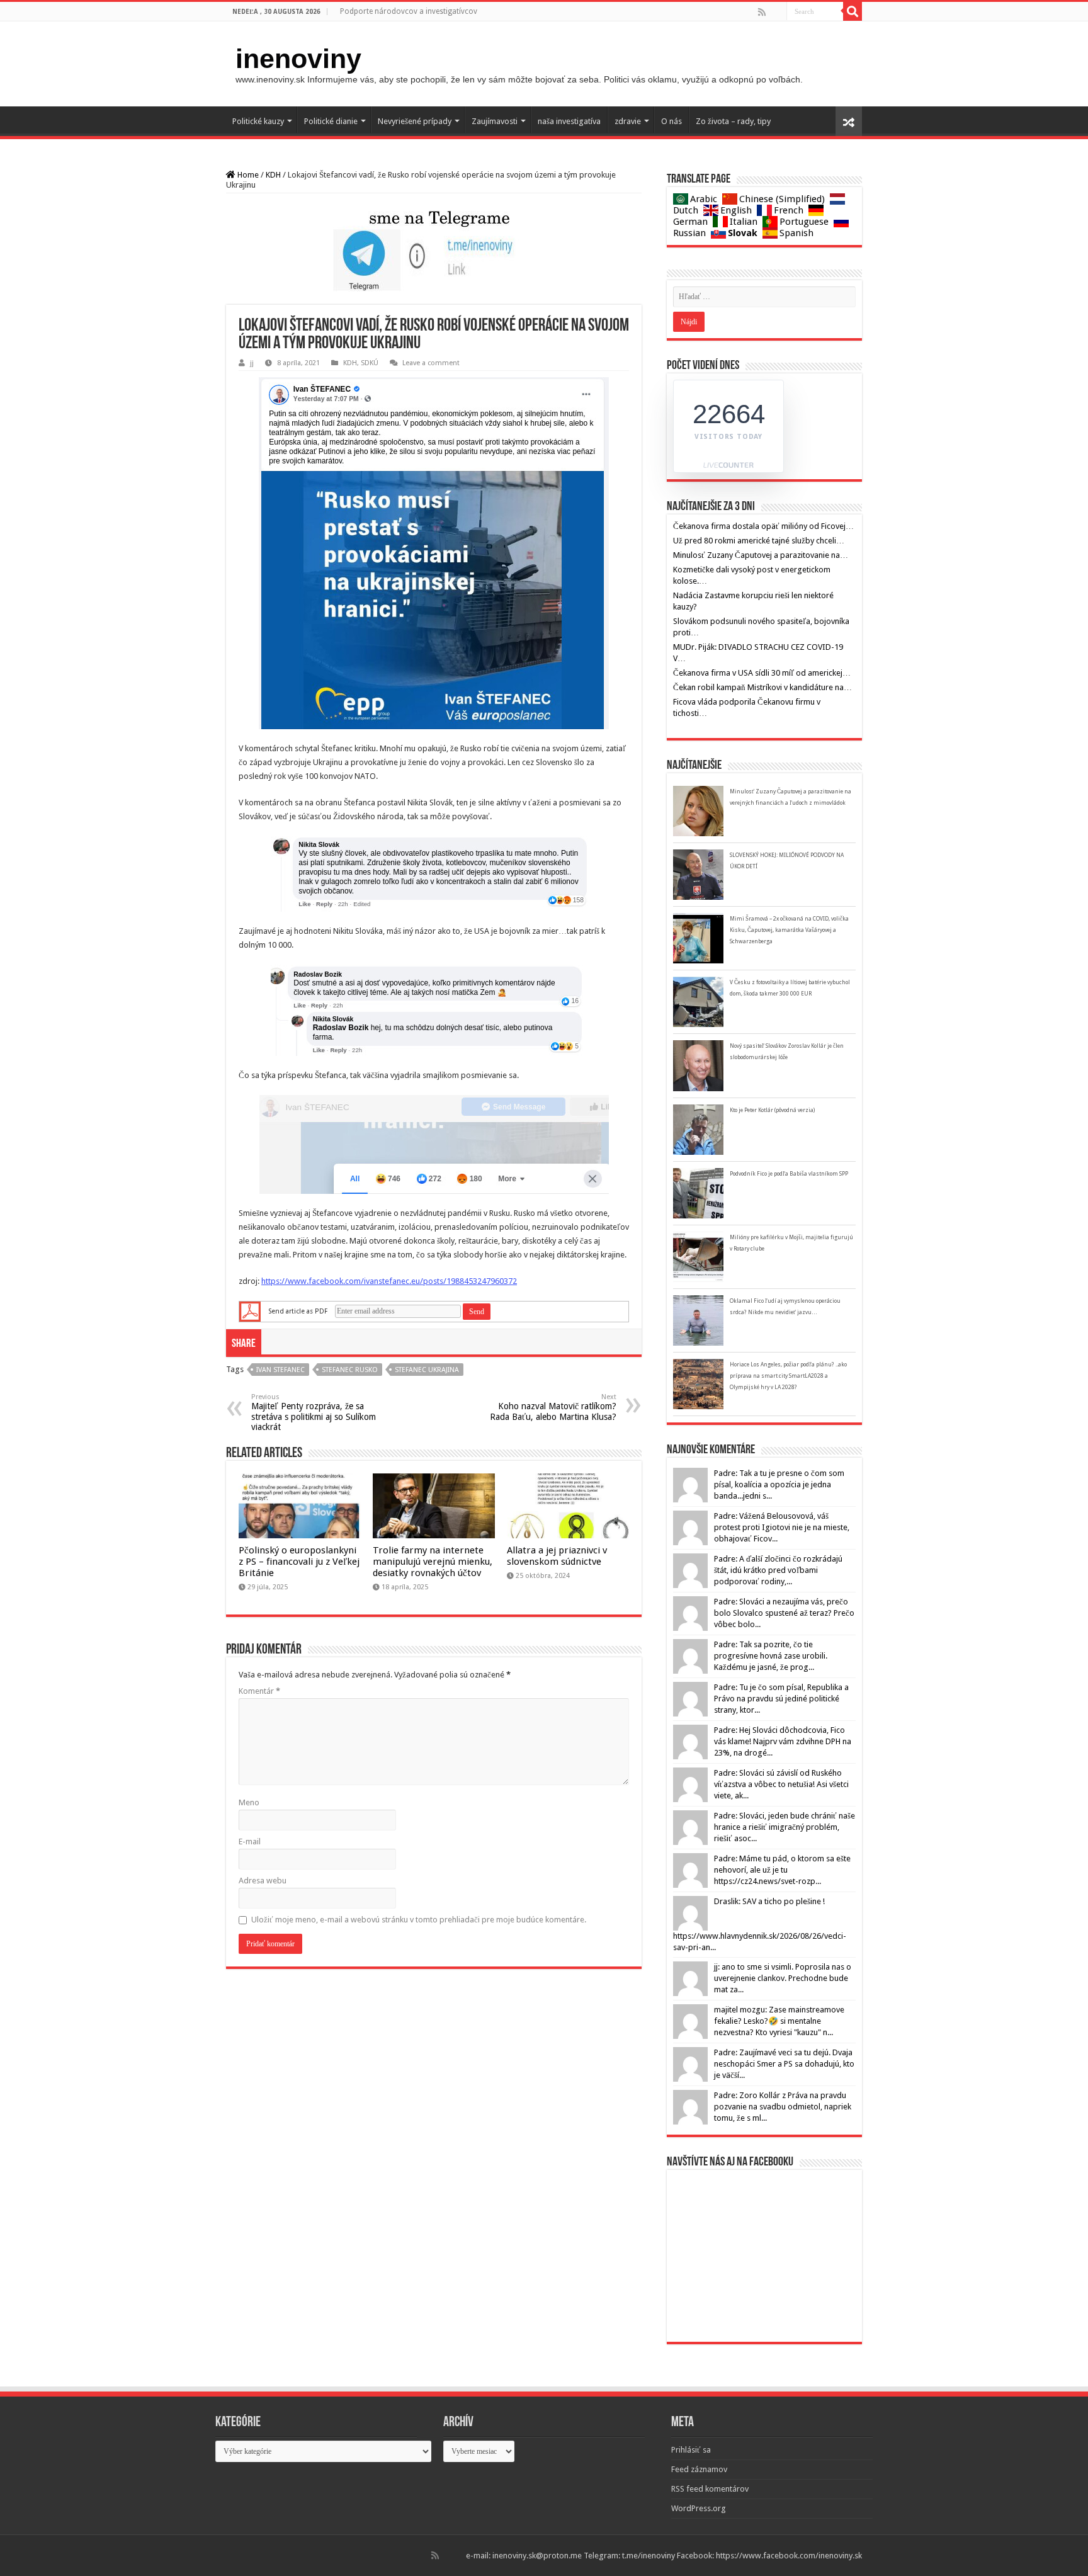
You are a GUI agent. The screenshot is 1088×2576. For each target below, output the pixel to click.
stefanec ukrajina (427, 1370)
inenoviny (298, 59)
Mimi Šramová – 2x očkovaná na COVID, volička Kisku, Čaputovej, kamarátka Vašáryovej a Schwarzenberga (789, 930)
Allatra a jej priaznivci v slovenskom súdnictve (557, 1556)
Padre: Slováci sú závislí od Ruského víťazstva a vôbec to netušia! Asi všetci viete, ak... (781, 1784)
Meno (249, 1802)
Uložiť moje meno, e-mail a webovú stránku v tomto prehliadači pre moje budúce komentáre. (419, 1920)
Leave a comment (431, 363)
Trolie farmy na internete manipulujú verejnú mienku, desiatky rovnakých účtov (433, 1562)
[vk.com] (781, 12)
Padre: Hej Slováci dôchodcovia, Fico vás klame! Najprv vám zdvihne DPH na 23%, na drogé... (783, 1741)
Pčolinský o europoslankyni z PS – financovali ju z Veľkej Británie (299, 1562)
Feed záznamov (699, 2469)
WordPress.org (699, 2508)
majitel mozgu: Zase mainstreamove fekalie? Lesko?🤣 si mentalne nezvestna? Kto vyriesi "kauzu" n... (779, 2021)
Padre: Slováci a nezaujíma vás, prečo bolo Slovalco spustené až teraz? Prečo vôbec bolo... (784, 1613)
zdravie (628, 121)
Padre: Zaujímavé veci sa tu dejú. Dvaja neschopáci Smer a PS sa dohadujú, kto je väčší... (784, 2064)
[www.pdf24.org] (250, 1311)
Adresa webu (263, 1881)
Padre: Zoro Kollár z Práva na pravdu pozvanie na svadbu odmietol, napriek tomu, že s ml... (783, 2107)
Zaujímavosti (495, 121)
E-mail (250, 1841)
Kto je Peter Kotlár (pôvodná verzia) (772, 1110)
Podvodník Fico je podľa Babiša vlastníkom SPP (789, 1174)
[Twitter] (776, 12)
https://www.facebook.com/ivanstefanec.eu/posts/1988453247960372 (389, 1281)
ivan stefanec (280, 1370)
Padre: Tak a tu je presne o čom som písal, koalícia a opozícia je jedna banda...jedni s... (779, 1484)
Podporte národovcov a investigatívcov (409, 11)
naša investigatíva (569, 121)
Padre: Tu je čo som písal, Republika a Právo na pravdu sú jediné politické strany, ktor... (781, 1699)
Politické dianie (331, 121)
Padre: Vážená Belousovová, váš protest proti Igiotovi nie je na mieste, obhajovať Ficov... (782, 1527)
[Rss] (762, 12)
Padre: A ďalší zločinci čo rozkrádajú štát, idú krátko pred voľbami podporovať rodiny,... (778, 1570)
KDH (273, 175)
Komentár (259, 1691)
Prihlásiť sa (691, 2450)
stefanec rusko (350, 1370)
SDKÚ (370, 363)
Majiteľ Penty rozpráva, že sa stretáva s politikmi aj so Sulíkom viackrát (314, 1412)
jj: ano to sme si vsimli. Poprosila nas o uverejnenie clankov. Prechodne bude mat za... (783, 1978)
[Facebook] (771, 12)
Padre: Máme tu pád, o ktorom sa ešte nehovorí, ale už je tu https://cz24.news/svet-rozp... (782, 1870)
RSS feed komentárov (710, 2489)
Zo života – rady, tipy (733, 121)
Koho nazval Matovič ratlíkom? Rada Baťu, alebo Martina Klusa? (553, 1407)
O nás (671, 121)
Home (247, 175)
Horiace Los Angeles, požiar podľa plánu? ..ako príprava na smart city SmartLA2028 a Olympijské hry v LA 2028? (788, 1376)
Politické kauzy (258, 121)
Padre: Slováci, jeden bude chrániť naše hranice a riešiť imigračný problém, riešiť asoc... (785, 1827)
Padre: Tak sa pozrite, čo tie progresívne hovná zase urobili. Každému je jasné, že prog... (771, 1656)
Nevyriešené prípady (415, 121)
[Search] (853, 11)
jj (252, 363)
